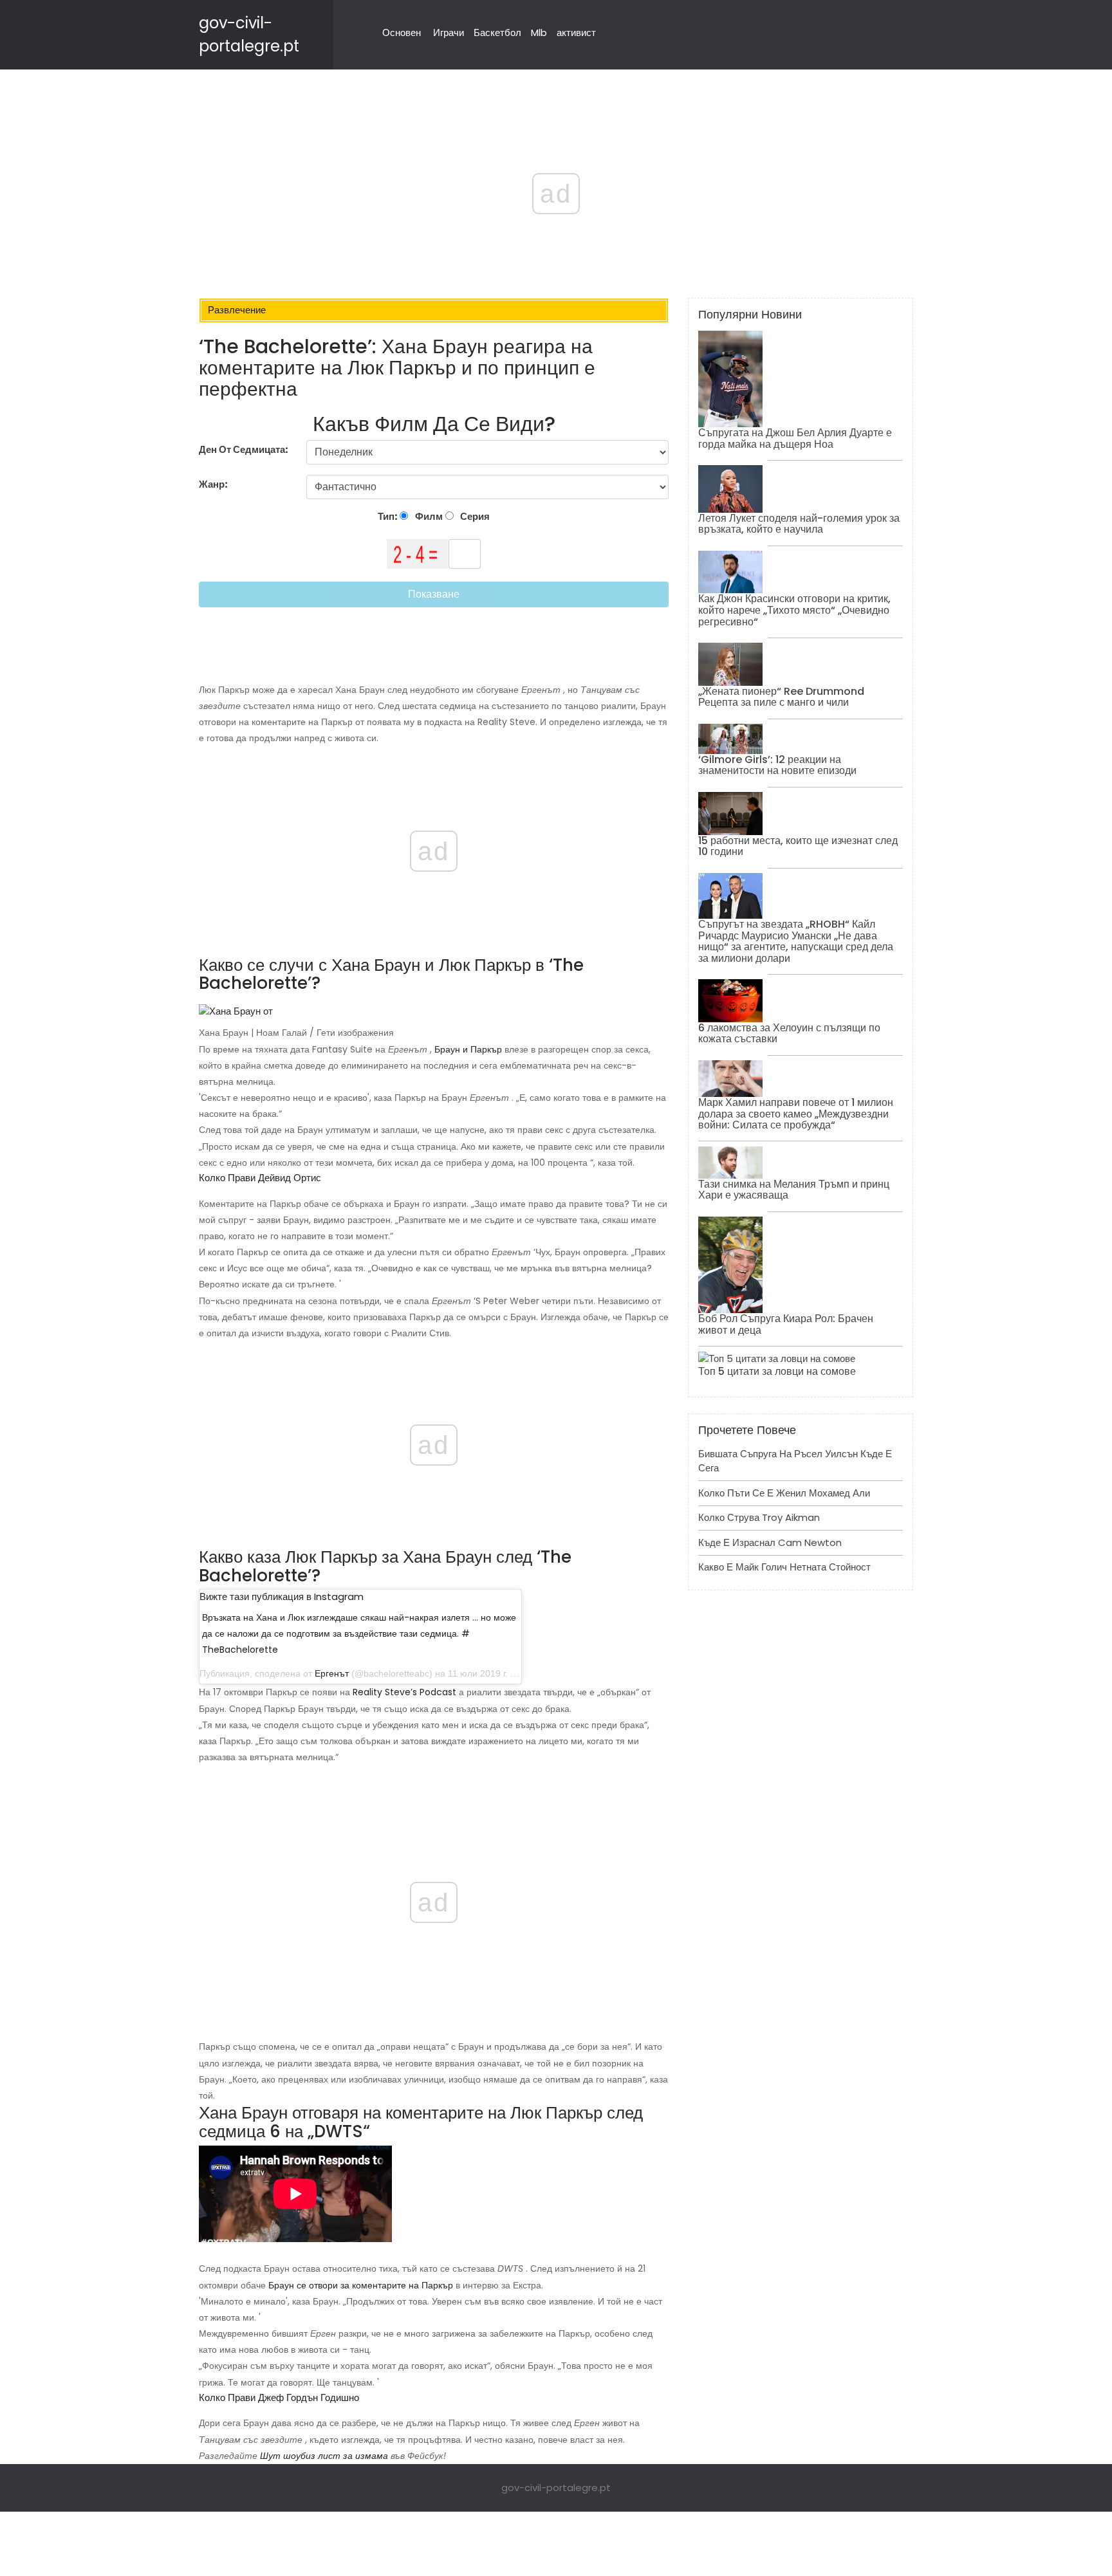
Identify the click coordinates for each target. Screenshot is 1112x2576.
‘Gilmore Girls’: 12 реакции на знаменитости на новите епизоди (777, 765)
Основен (402, 32)
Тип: (389, 516)
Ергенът (332, 1673)
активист (576, 32)
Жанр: (214, 484)
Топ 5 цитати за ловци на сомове (777, 1371)
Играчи (449, 32)
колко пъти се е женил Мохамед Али (784, 1493)
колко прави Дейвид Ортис (260, 1178)
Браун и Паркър (468, 1049)
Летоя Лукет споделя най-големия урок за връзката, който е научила (799, 524)
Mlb (539, 32)
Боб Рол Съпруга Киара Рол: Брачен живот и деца (786, 1324)
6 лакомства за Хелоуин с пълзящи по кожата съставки (789, 1034)
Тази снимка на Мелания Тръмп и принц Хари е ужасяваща (794, 1190)
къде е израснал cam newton (770, 1542)
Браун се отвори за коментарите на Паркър (361, 2285)
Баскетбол (497, 32)
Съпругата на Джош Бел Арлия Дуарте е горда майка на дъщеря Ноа (795, 438)
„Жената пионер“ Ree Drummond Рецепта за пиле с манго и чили (781, 697)
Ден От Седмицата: (244, 449)
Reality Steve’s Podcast (404, 1692)
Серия (474, 516)
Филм (428, 516)
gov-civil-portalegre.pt (556, 2488)
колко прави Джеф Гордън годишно (279, 2397)
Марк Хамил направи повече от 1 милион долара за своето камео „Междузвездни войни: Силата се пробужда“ (796, 1114)
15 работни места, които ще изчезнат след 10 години (798, 846)
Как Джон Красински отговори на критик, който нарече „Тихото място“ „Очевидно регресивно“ (794, 610)
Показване (434, 594)
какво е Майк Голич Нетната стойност (784, 1567)
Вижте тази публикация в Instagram (282, 1596)
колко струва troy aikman (759, 1517)
